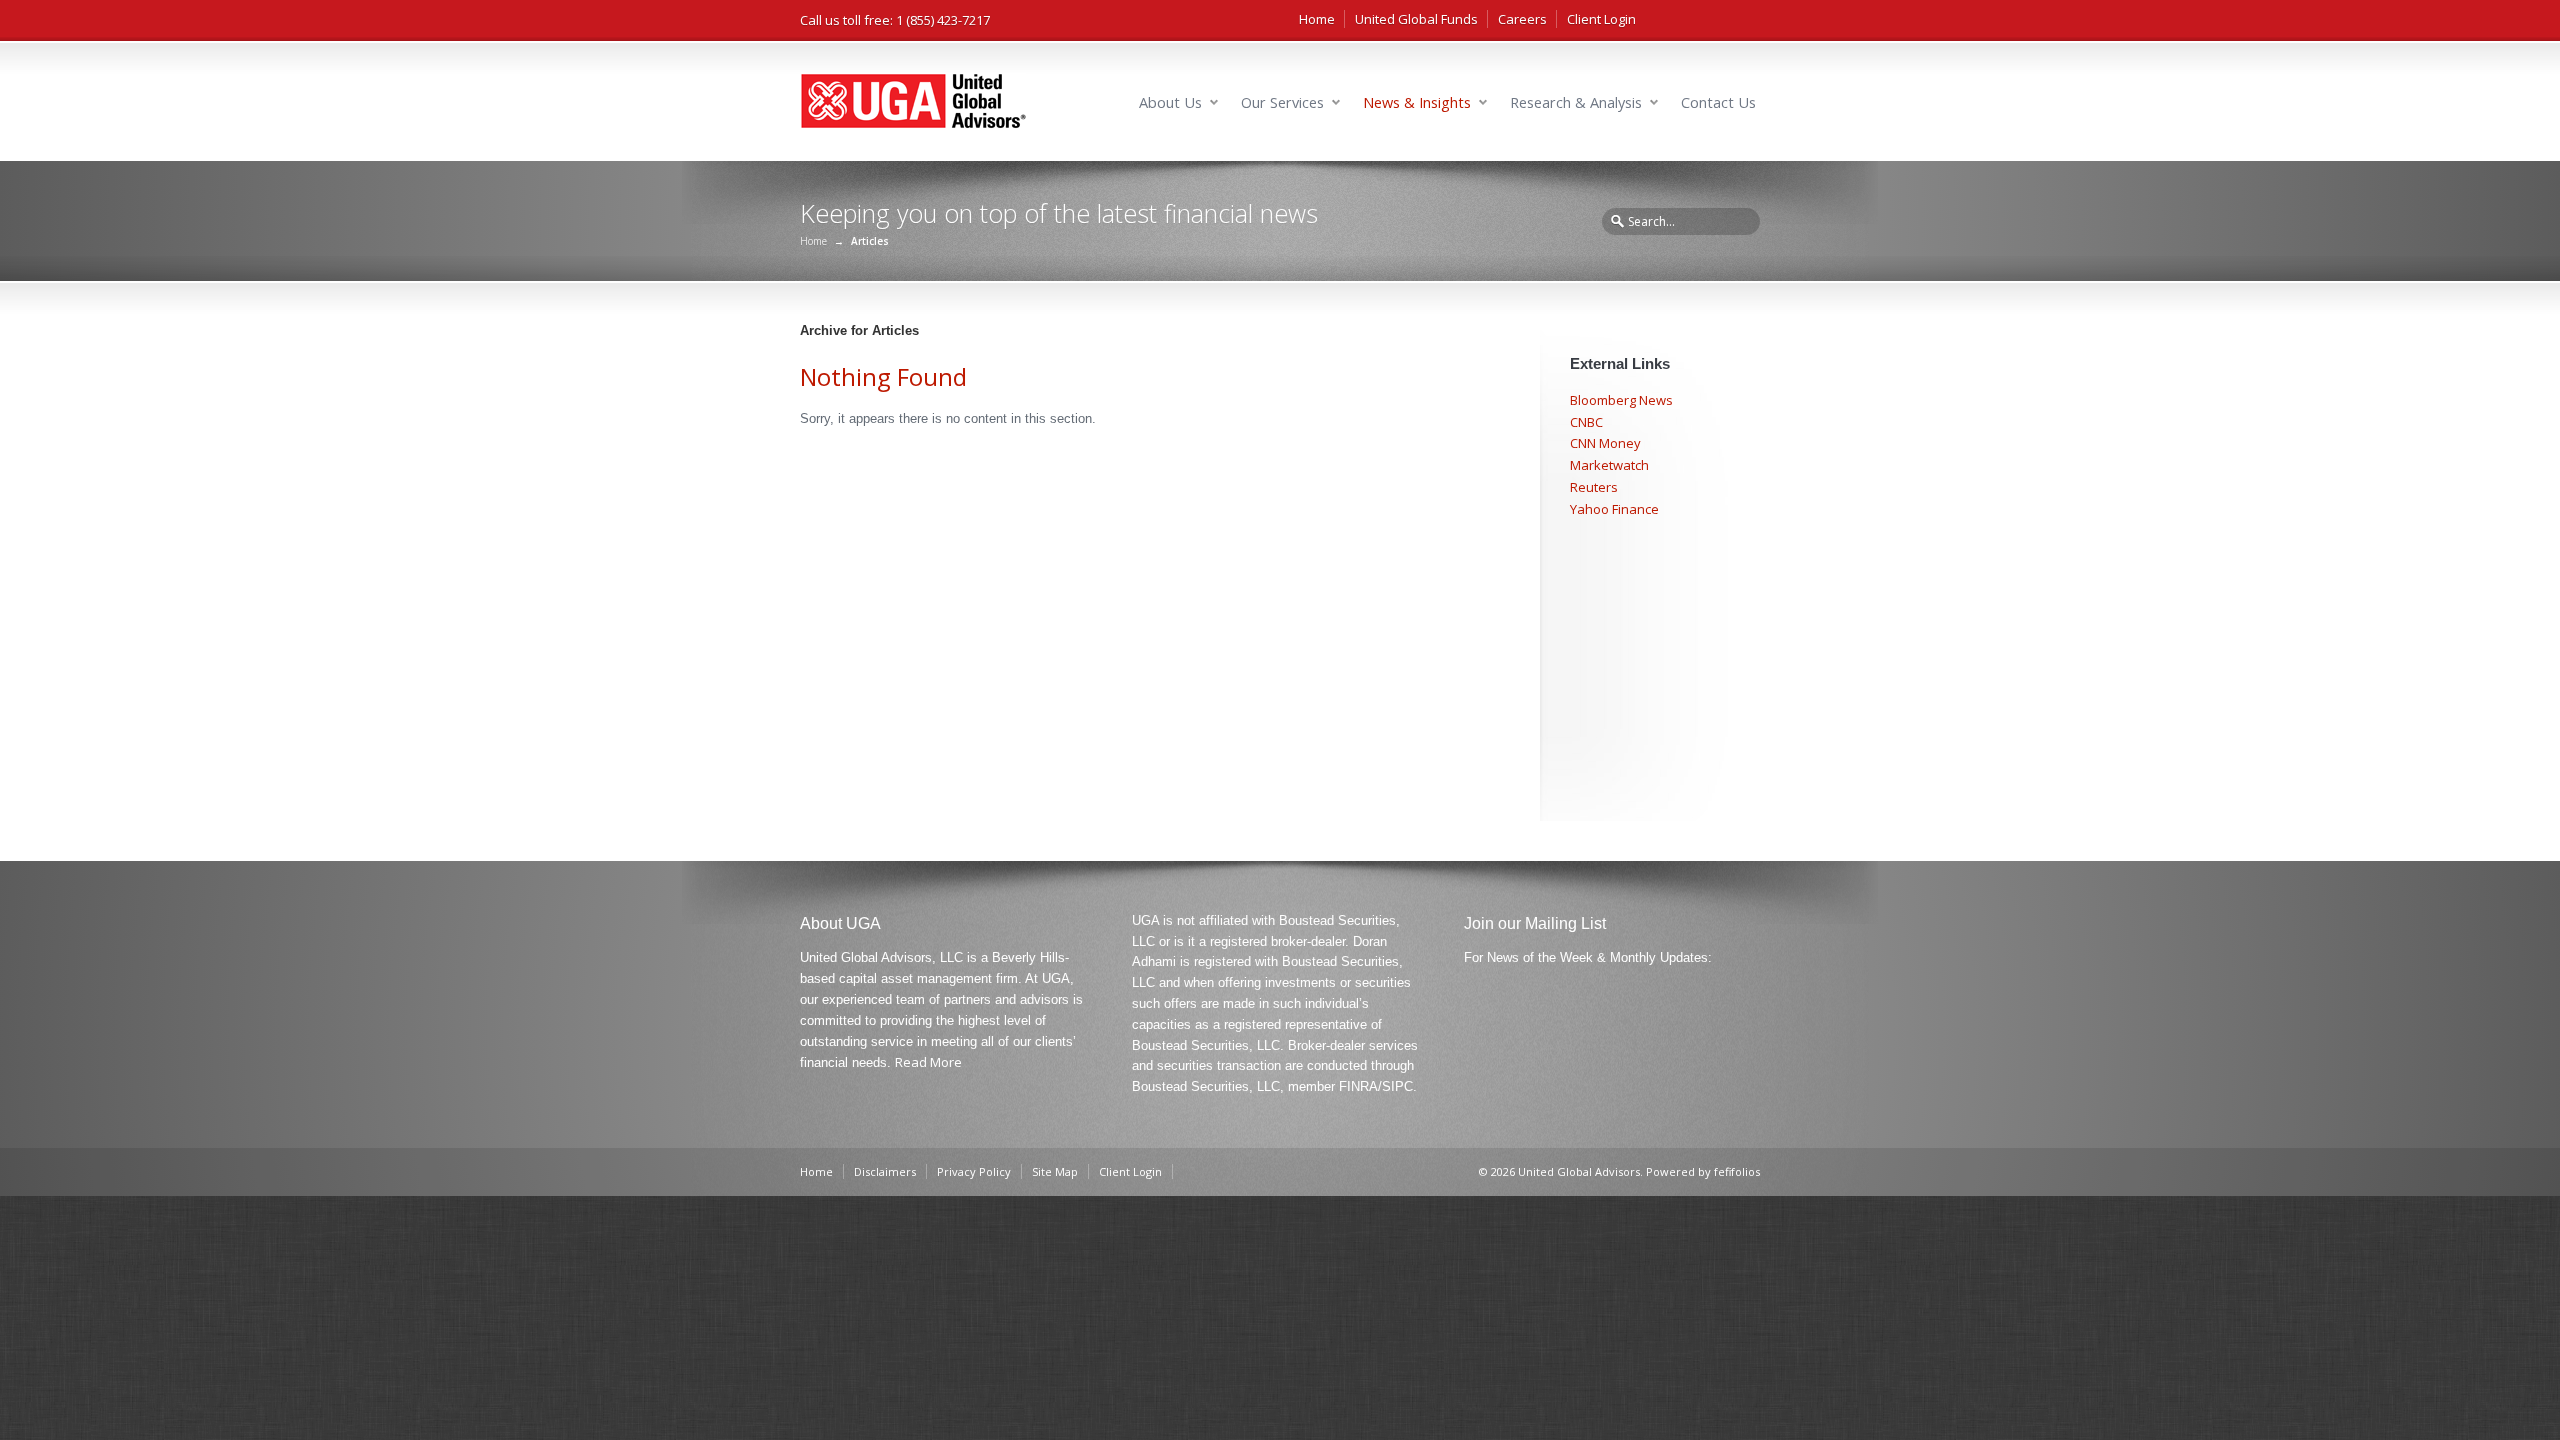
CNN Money (1605, 443)
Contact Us (1718, 102)
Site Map (1055, 1171)
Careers (1522, 19)
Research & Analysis (1576, 102)
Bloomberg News (1621, 400)
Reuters (1594, 487)
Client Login (1601, 19)
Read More (928, 1062)
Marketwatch (1609, 465)
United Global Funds (1416, 19)
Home (1317, 19)
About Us (1170, 102)
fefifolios (1737, 1171)
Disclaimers (885, 1171)
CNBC (1586, 422)
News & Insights (1417, 102)
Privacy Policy (974, 1171)
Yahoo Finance (1614, 509)
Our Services (1282, 102)
